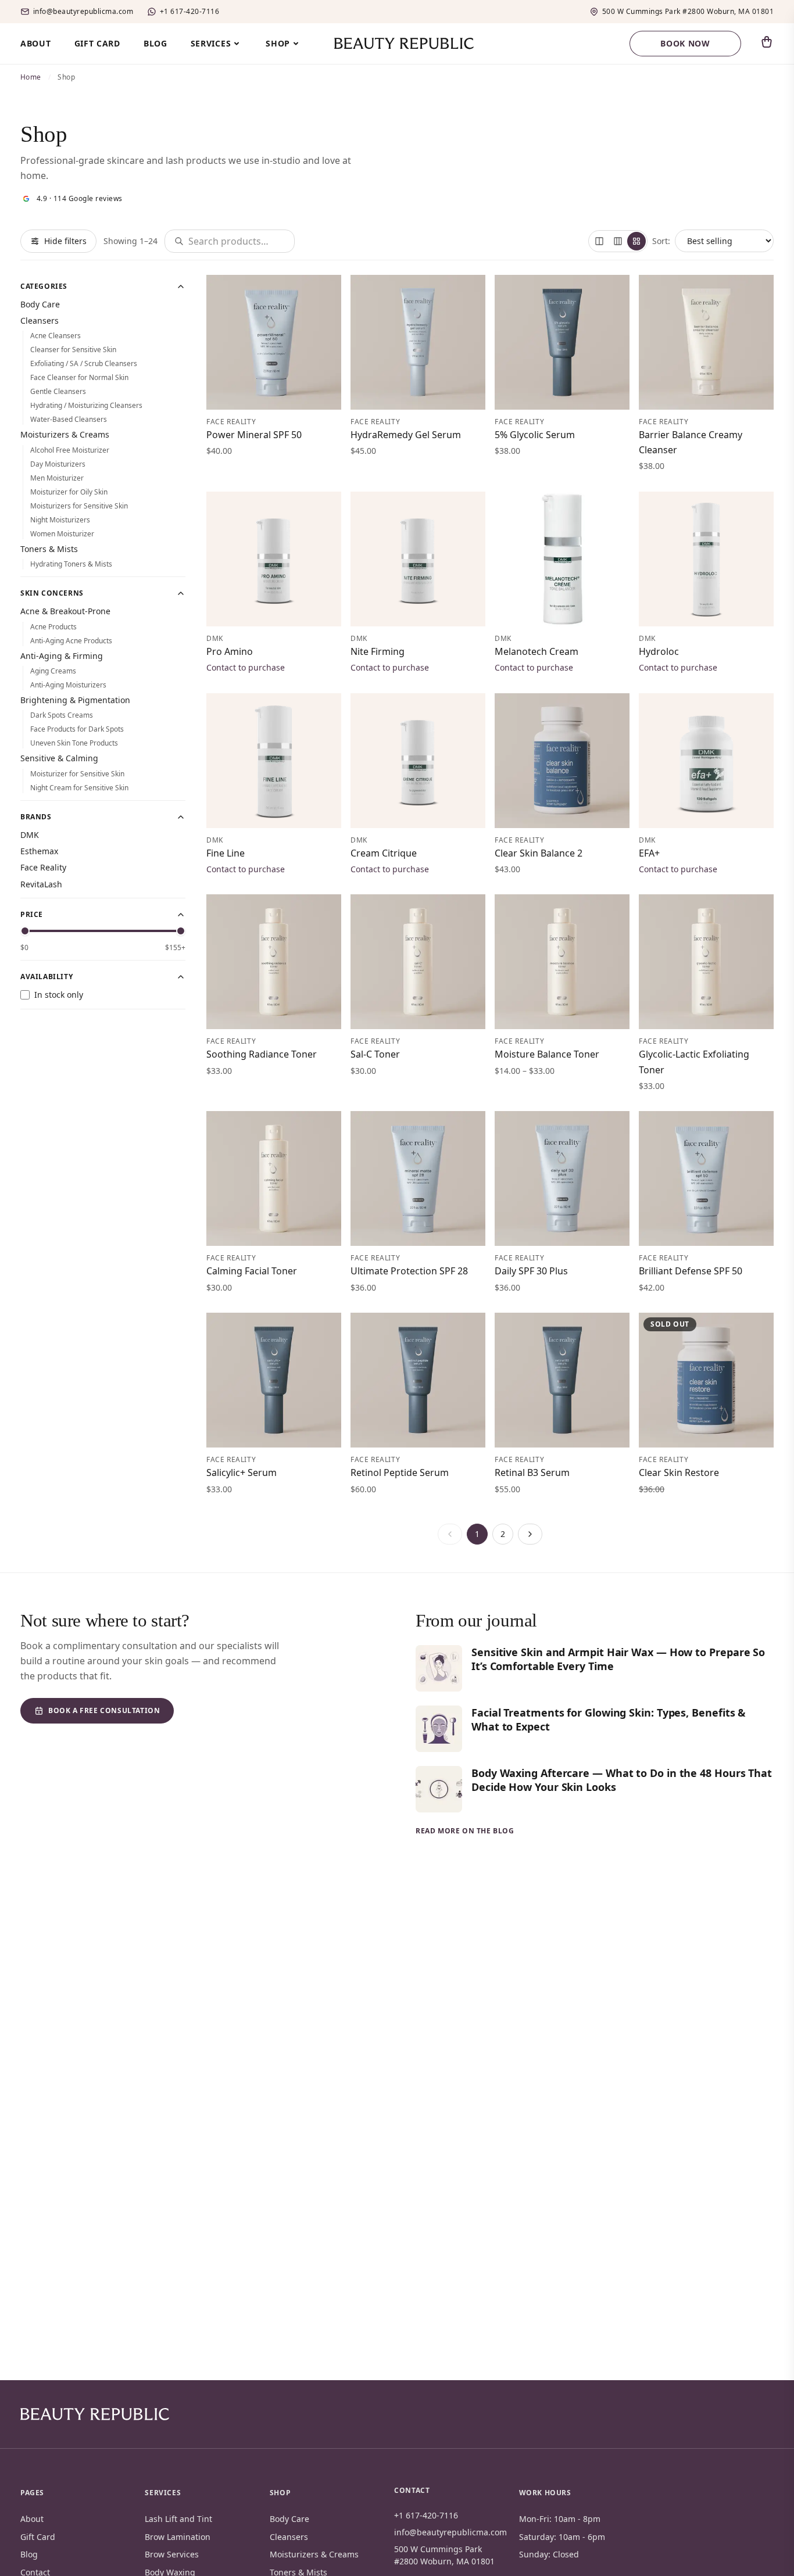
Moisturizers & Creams (65, 434)
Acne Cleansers (56, 336)
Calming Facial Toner (252, 1271)
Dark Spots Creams (62, 715)
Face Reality (43, 867)
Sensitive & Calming (59, 758)
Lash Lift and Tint (178, 2519)
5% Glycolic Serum (535, 435)
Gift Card (97, 43)
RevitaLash (41, 884)
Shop (278, 43)
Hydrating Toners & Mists (71, 564)
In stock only (59, 995)
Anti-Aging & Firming (62, 656)
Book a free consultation (104, 1710)
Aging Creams (53, 671)
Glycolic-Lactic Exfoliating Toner (694, 1062)
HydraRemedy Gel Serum (406, 435)
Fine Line (226, 853)
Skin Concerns (52, 593)
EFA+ (649, 853)
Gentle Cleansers (58, 391)
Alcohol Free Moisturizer (70, 450)
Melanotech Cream (537, 651)
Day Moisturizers (58, 464)
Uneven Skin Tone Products (74, 743)
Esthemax (39, 851)
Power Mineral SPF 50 (254, 435)
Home (31, 77)
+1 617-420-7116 (189, 12)
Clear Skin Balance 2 (539, 853)
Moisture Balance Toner (547, 1054)
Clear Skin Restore (679, 1472)
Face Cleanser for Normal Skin (79, 377)
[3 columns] (618, 241)
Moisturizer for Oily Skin (69, 492)
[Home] (95, 2414)
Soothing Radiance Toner (262, 1054)
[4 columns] (636, 241)
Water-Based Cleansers (69, 419)
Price (32, 915)
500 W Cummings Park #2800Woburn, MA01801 (688, 12)
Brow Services (172, 2554)
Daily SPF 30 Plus (531, 1271)
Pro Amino (230, 651)
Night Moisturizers (60, 520)
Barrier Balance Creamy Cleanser (691, 442)
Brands (36, 817)
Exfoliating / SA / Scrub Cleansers (84, 363)
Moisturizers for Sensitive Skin (79, 506)
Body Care (40, 304)
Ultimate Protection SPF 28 (409, 1271)
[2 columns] (599, 241)
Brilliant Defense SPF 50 (691, 1271)
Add (319, 394)
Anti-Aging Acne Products (71, 641)
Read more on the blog (465, 1831)
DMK (30, 835)
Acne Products (53, 627)
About (36, 43)
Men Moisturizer (57, 478)
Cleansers (40, 320)
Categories (44, 286)
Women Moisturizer (62, 534)
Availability (47, 977)
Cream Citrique (384, 853)
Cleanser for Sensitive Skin (73, 350)
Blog (155, 43)
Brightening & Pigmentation (75, 700)
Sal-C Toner (375, 1054)
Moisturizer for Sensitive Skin (77, 774)
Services (211, 43)
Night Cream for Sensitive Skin (79, 788)
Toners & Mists (49, 549)
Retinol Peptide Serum (400, 1472)
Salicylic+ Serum (242, 1472)
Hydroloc (659, 651)
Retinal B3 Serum (532, 1472)
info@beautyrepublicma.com (83, 12)
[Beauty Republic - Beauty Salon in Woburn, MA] (397, 44)
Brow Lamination (178, 2537)
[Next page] (530, 1534)
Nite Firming (378, 651)
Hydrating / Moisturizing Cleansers (86, 405)
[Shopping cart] (767, 42)
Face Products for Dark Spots (77, 729)
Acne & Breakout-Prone (65, 611)
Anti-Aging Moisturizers (68, 685)
